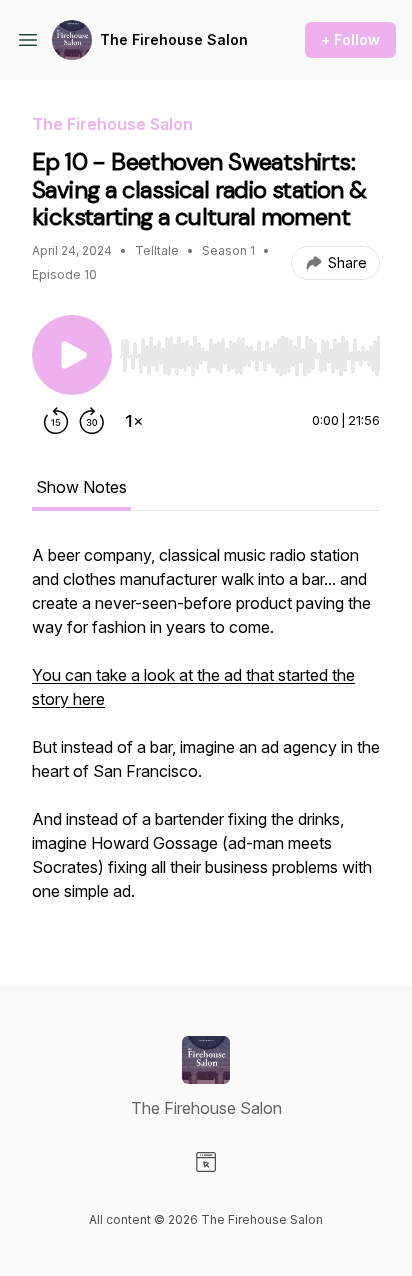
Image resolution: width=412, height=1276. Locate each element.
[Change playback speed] (134, 421)
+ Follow (350, 39)
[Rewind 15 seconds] (56, 421)
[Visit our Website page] (206, 1162)
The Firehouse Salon (174, 39)
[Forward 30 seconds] (92, 421)
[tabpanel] (206, 733)
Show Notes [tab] (81, 487)
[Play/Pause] (72, 355)
